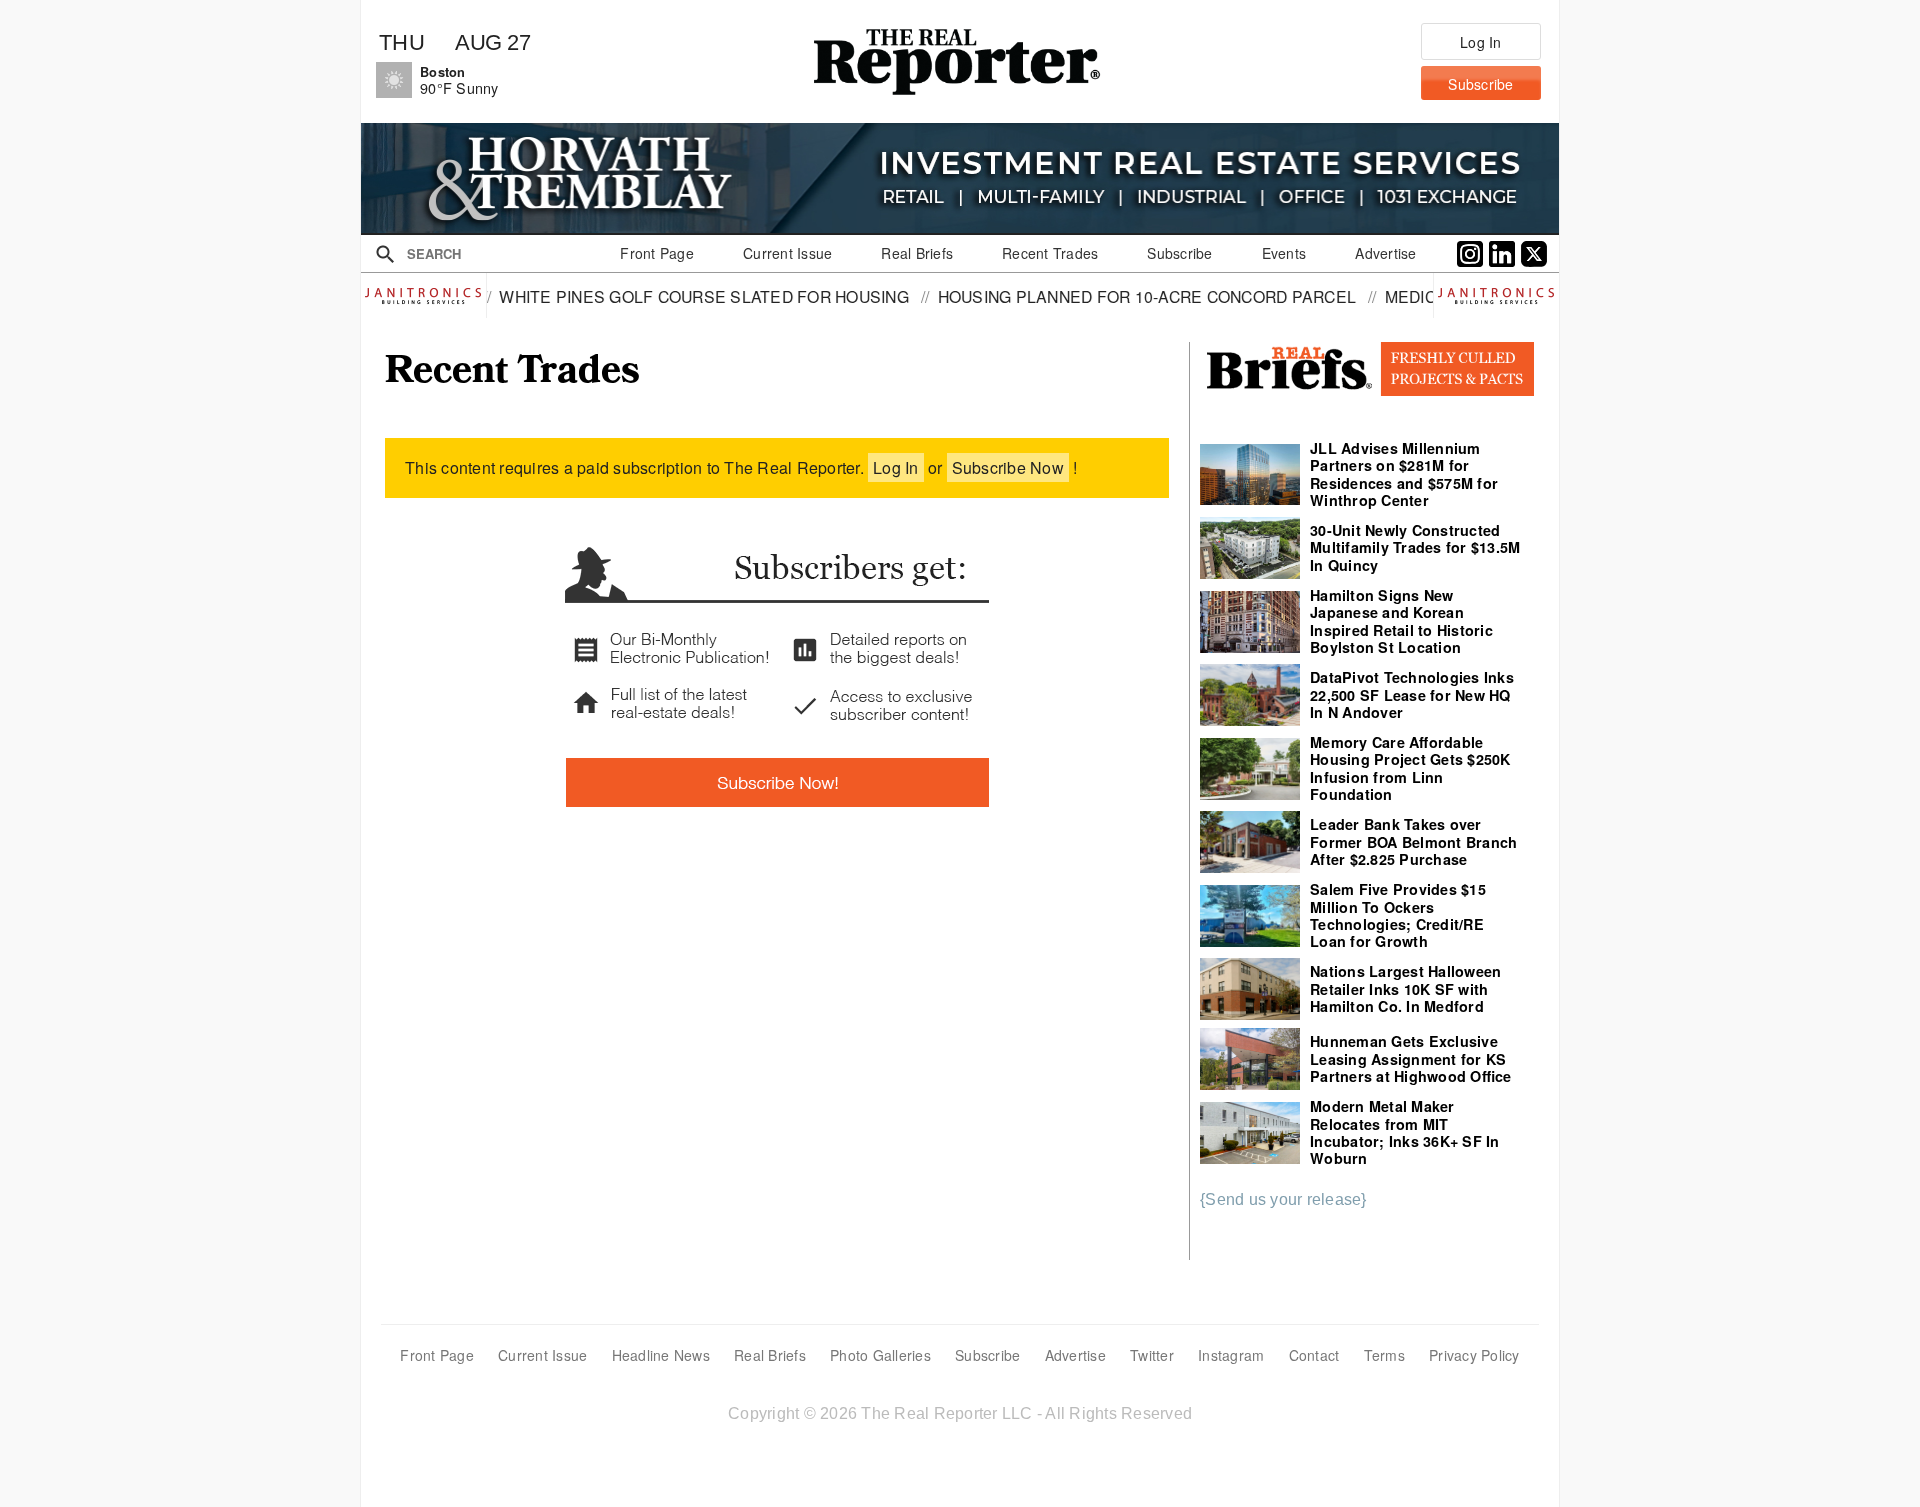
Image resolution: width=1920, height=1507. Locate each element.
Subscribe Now (1008, 467)
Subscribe (987, 1355)
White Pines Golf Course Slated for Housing (635, 296)
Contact (1314, 1355)
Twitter (1152, 1355)
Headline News (661, 1355)
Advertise (1075, 1355)
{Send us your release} (1283, 1199)
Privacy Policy (1474, 1355)
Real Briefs (770, 1355)
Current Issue (542, 1355)
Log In (896, 467)
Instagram (1231, 1355)
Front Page (437, 1355)
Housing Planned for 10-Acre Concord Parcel (1077, 296)
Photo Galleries (880, 1355)
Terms (1384, 1355)
